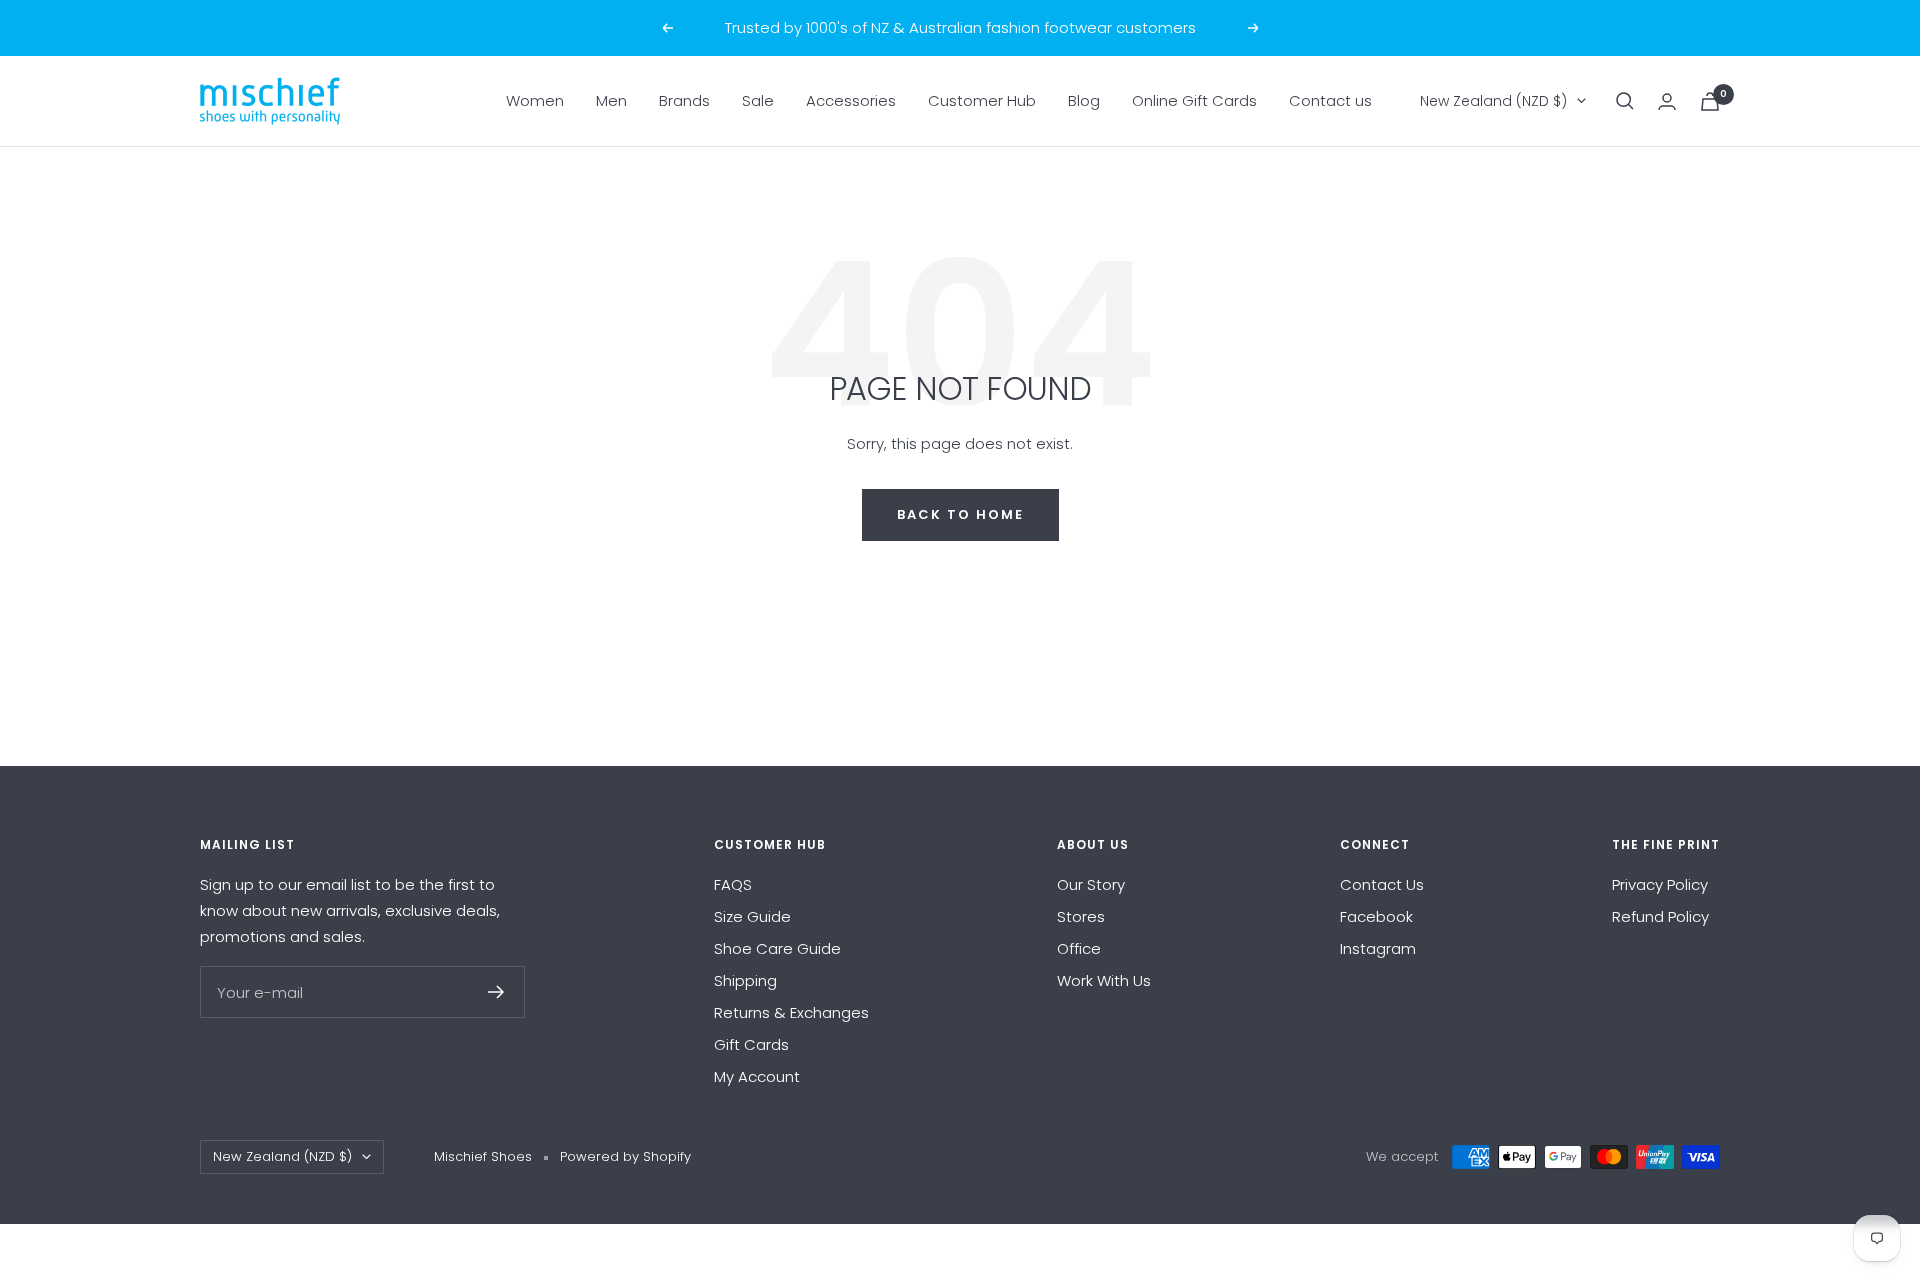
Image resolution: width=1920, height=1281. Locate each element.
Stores (1081, 916)
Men (611, 100)
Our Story (1091, 884)
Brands (684, 100)
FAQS (733, 884)
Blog (1084, 100)
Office (1079, 948)
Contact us (1330, 100)
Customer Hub (982, 100)
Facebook (1376, 916)
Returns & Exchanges (791, 1012)
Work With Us (1104, 980)
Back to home (960, 514)
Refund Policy (1660, 916)
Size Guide (752, 916)
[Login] (1667, 101)
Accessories (851, 100)
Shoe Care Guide (777, 948)
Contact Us (1382, 884)
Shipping (745, 980)
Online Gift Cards (1194, 100)
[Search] (1625, 101)
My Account (757, 1076)
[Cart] (1710, 101)
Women (535, 100)
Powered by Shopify (625, 1156)
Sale (758, 100)
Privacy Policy (1660, 884)
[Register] (496, 992)
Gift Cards (751, 1044)
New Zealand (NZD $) (1493, 101)
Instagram (1378, 948)
